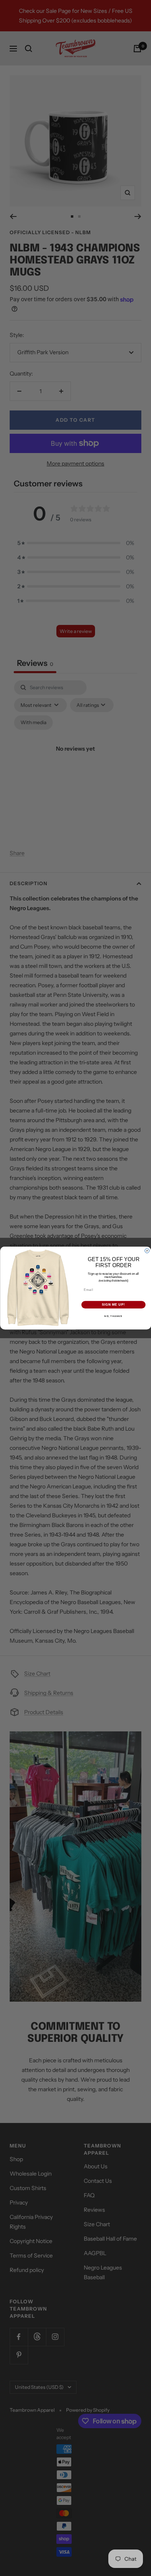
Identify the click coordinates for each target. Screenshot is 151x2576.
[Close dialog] (147, 1251)
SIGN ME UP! (113, 1305)
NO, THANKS (113, 1316)
